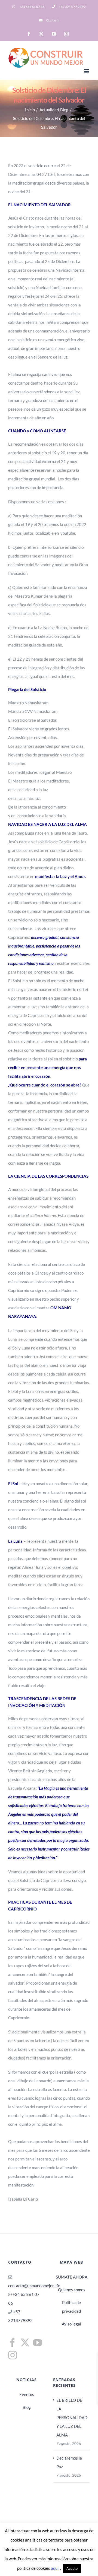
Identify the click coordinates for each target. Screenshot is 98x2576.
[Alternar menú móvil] (87, 71)
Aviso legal (71, 2324)
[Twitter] (25, 2343)
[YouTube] (38, 2343)
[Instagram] (13, 2355)
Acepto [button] (72, 2568)
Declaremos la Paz (69, 2462)
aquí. (56, 2568)
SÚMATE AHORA (72, 2277)
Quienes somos (72, 2290)
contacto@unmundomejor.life (34, 2286)
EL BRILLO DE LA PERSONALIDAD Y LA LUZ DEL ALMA (72, 2417)
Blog (27, 2407)
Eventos (27, 2394)
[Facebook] (13, 2343)
